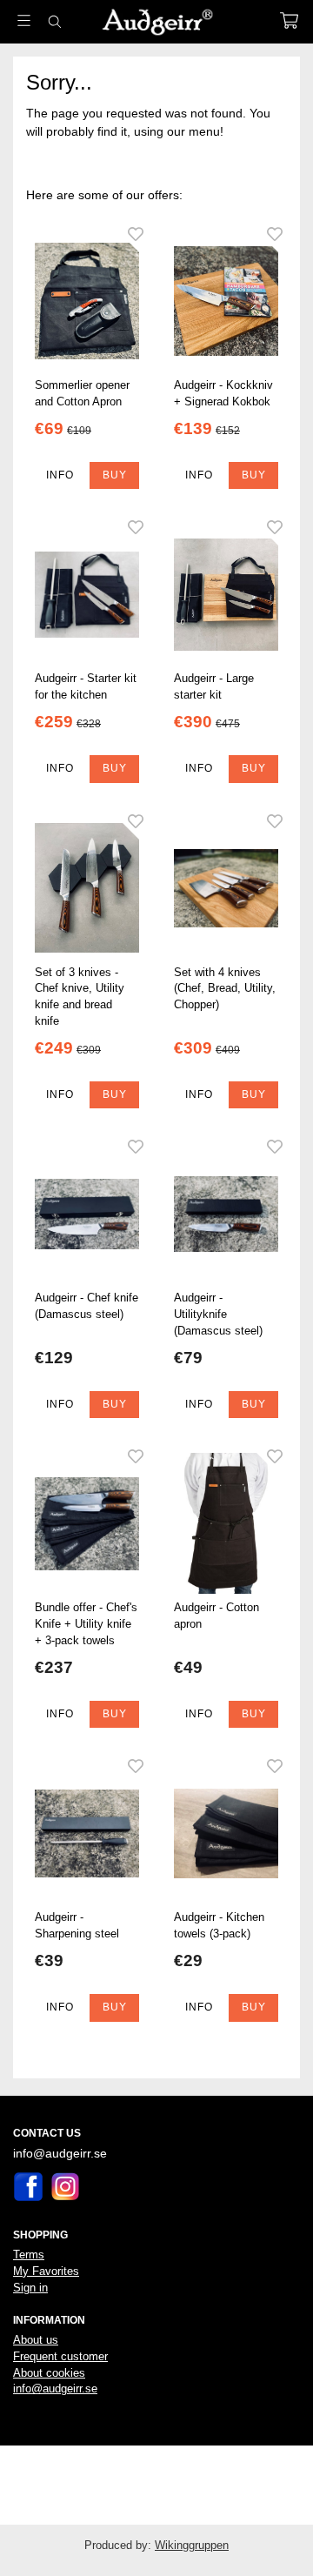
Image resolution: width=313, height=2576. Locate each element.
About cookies (49, 2373)
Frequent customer (60, 2356)
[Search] (54, 22)
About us (36, 2340)
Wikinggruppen (192, 2545)
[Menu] (24, 20)
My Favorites (46, 2271)
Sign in (30, 2288)
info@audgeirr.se (55, 2389)
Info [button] (60, 475)
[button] (114, 476)
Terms (29, 2255)
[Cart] (289, 20)
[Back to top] (15, 2539)
